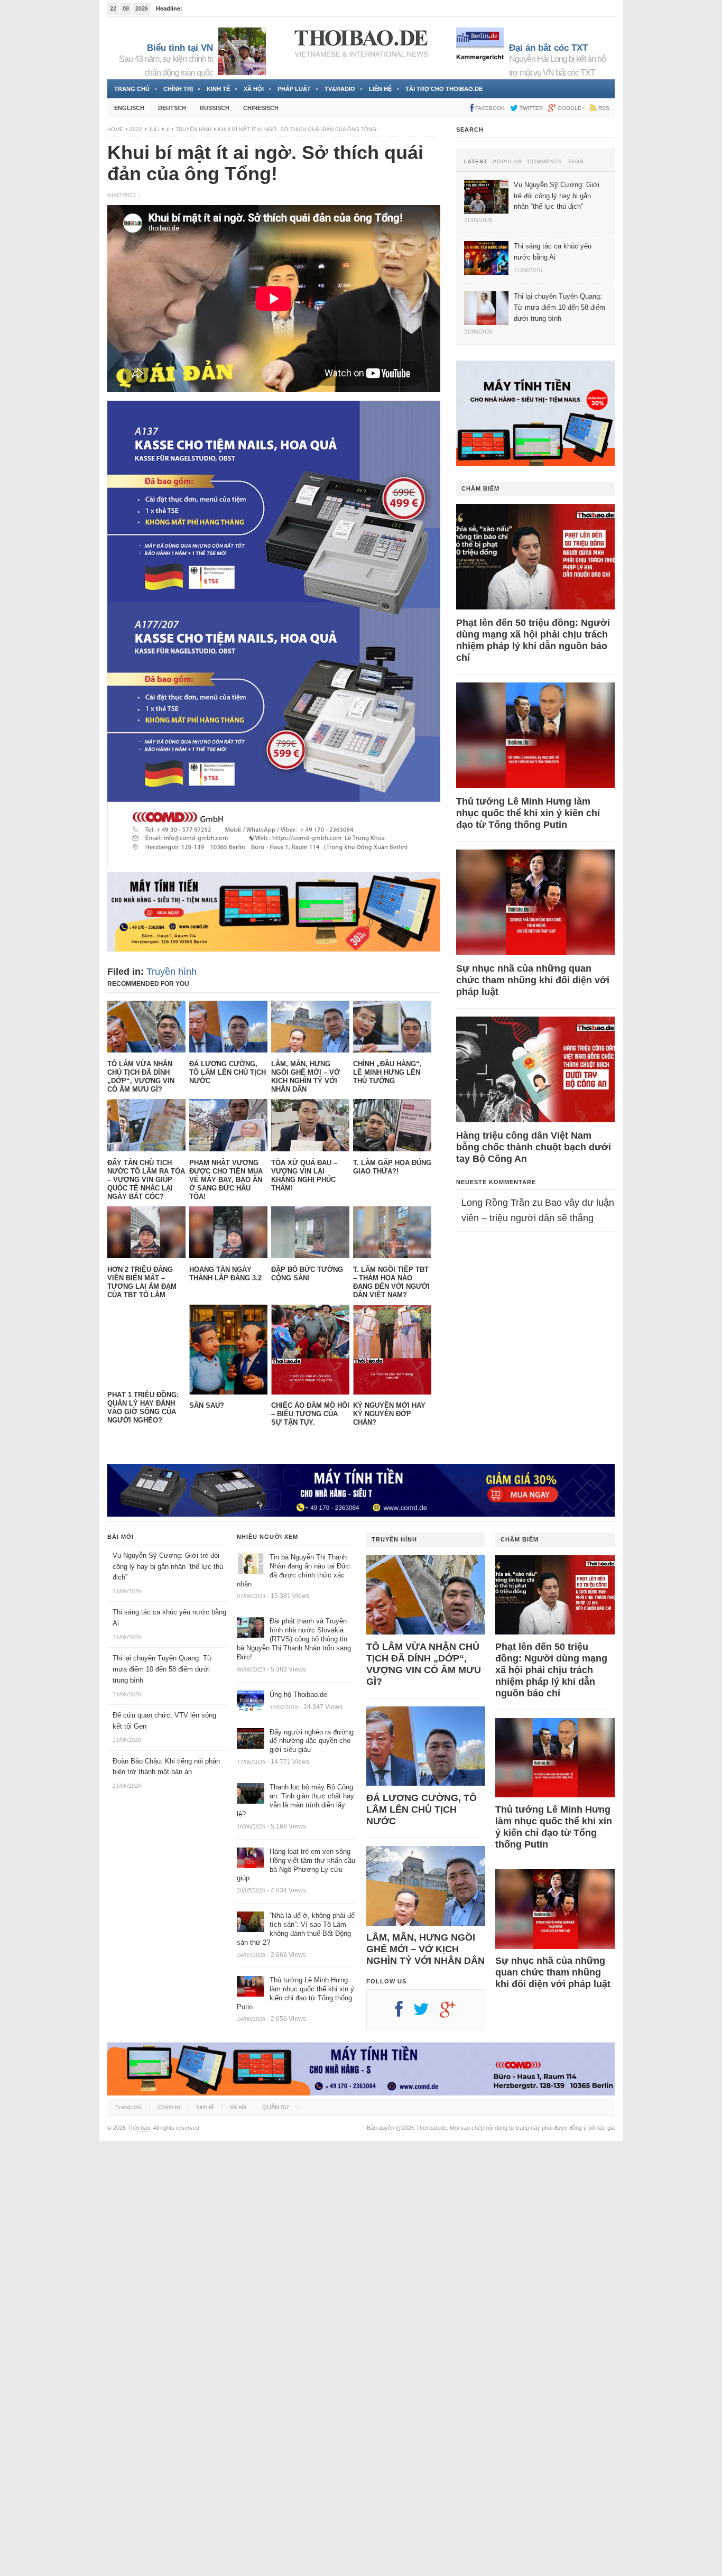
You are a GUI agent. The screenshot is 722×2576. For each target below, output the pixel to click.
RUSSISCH (215, 108)
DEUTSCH (172, 108)
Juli (154, 129)
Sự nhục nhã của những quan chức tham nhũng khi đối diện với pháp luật (533, 980)
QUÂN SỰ (276, 2107)
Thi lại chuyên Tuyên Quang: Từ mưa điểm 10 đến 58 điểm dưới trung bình (162, 1669)
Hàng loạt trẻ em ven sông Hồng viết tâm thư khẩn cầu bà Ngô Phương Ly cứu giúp (296, 1865)
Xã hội (254, 89)
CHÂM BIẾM (480, 488)
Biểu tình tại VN (180, 48)
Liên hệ (380, 89)
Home (115, 129)
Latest (476, 162)
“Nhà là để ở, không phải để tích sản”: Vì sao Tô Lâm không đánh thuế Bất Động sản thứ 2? (296, 1929)
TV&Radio (340, 89)
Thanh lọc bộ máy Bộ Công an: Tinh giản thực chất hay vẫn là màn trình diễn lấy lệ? (295, 1801)
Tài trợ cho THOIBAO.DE (444, 89)
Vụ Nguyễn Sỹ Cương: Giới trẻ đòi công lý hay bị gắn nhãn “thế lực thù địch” (168, 1567)
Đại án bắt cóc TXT (548, 48)
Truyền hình (193, 129)
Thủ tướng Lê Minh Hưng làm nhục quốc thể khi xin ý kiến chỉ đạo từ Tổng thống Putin (528, 813)
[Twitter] (427, 2013)
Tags (576, 162)
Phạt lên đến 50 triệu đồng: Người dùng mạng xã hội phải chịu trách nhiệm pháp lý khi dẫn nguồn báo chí (533, 640)
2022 (136, 129)
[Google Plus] (453, 2013)
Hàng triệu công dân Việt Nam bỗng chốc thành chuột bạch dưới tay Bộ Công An (534, 1147)
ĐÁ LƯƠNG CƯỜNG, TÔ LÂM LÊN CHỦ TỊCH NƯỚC (422, 1809)
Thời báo (139, 2128)
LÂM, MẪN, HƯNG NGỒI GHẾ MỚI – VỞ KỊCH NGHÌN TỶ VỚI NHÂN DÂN (425, 1949)
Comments (545, 162)
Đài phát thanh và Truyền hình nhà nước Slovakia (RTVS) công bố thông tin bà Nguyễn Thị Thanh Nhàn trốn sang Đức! (294, 1639)
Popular (507, 162)
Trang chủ (132, 89)
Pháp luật (294, 89)
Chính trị (178, 89)
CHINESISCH (261, 108)
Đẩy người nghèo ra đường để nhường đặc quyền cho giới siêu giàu (312, 1741)
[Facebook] (404, 2013)
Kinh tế (218, 89)
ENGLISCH (129, 108)
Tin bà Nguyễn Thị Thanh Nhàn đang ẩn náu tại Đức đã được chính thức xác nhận (293, 1571)
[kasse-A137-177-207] (274, 864)
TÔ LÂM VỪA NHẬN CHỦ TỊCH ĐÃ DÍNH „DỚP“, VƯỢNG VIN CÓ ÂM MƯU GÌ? (424, 1664)
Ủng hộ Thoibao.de (209, 8)
